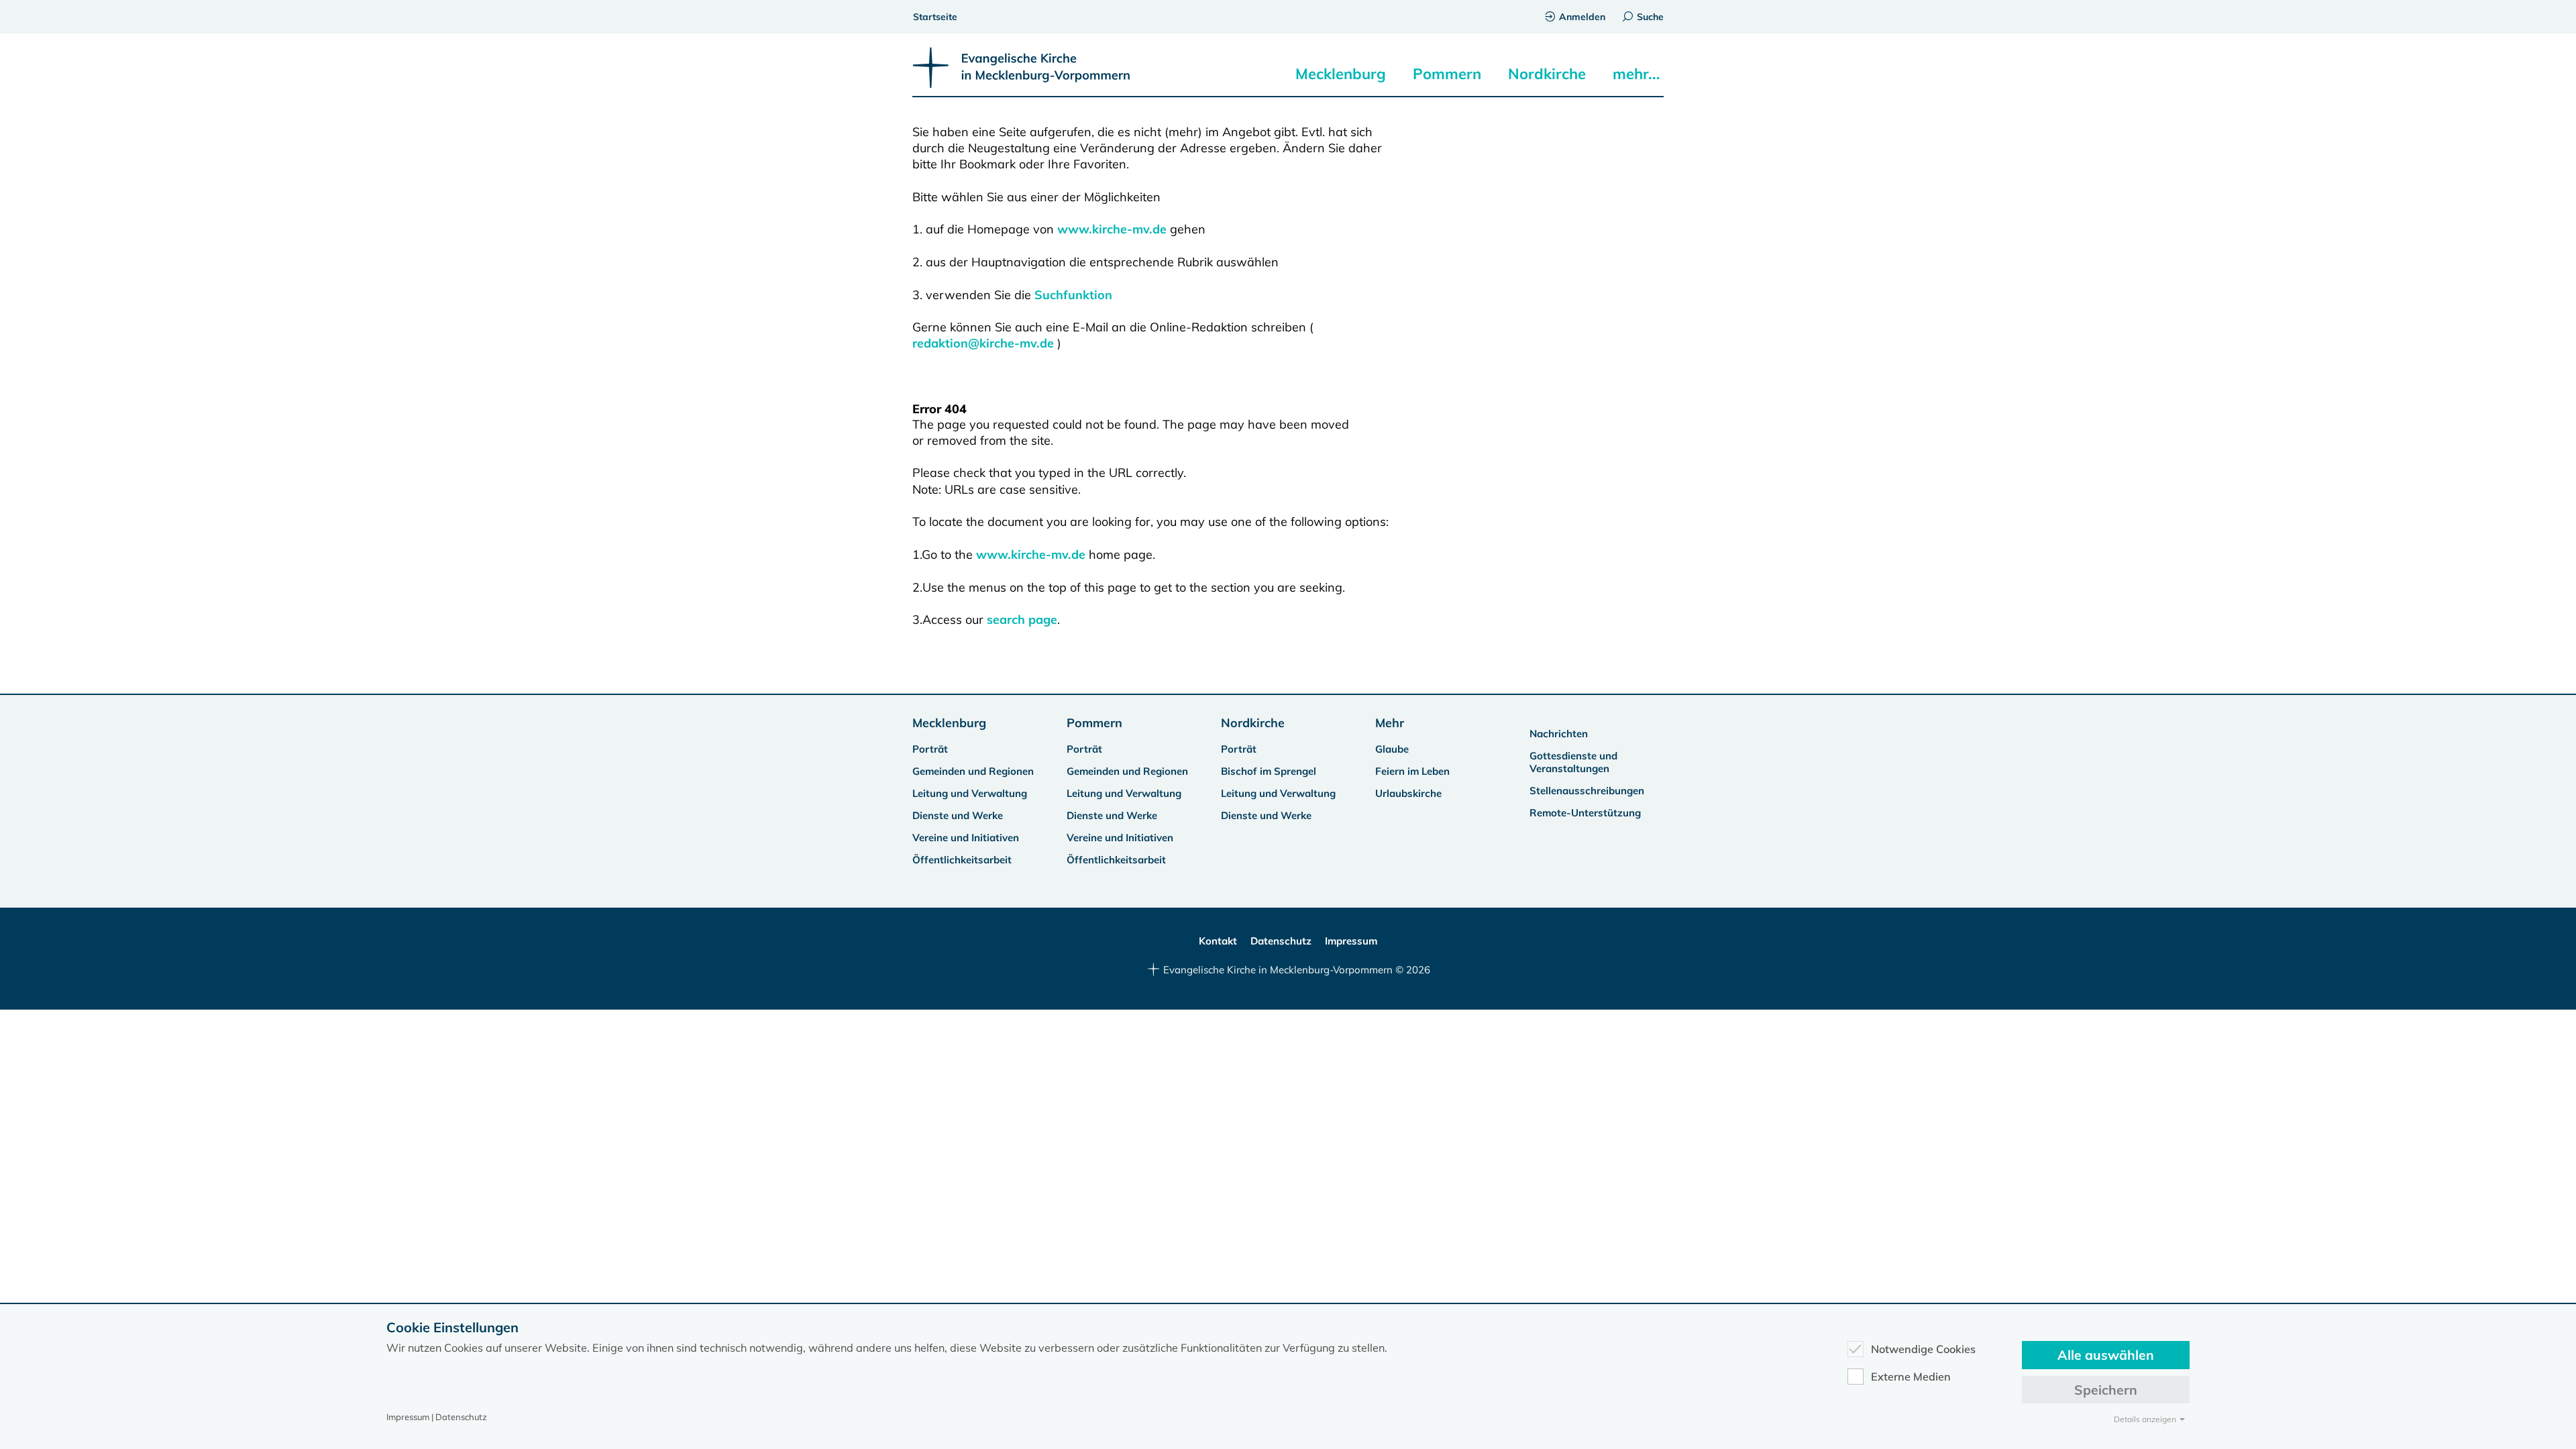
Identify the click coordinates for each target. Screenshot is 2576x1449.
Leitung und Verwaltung (970, 793)
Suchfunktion (1073, 295)
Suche (1650, 17)
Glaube (1392, 749)
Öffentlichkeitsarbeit (962, 860)
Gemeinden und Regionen (973, 771)
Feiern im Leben (1412, 771)
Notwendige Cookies (1923, 1349)
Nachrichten (1559, 734)
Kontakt (1218, 941)
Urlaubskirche (1408, 793)
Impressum (1351, 941)
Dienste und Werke (958, 815)
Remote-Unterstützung (1585, 813)
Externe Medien (1911, 1377)
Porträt (930, 749)
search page (1022, 620)
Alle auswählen (2106, 1355)
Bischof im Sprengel (1269, 771)
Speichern (2106, 1390)
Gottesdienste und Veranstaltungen (1573, 762)
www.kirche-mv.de (1112, 229)
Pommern (1447, 74)
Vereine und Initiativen (966, 838)
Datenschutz (1281, 941)
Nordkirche (1547, 74)
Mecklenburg (1341, 74)
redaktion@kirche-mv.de (983, 343)
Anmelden (1582, 17)
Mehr (1390, 723)
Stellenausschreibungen (1587, 791)
